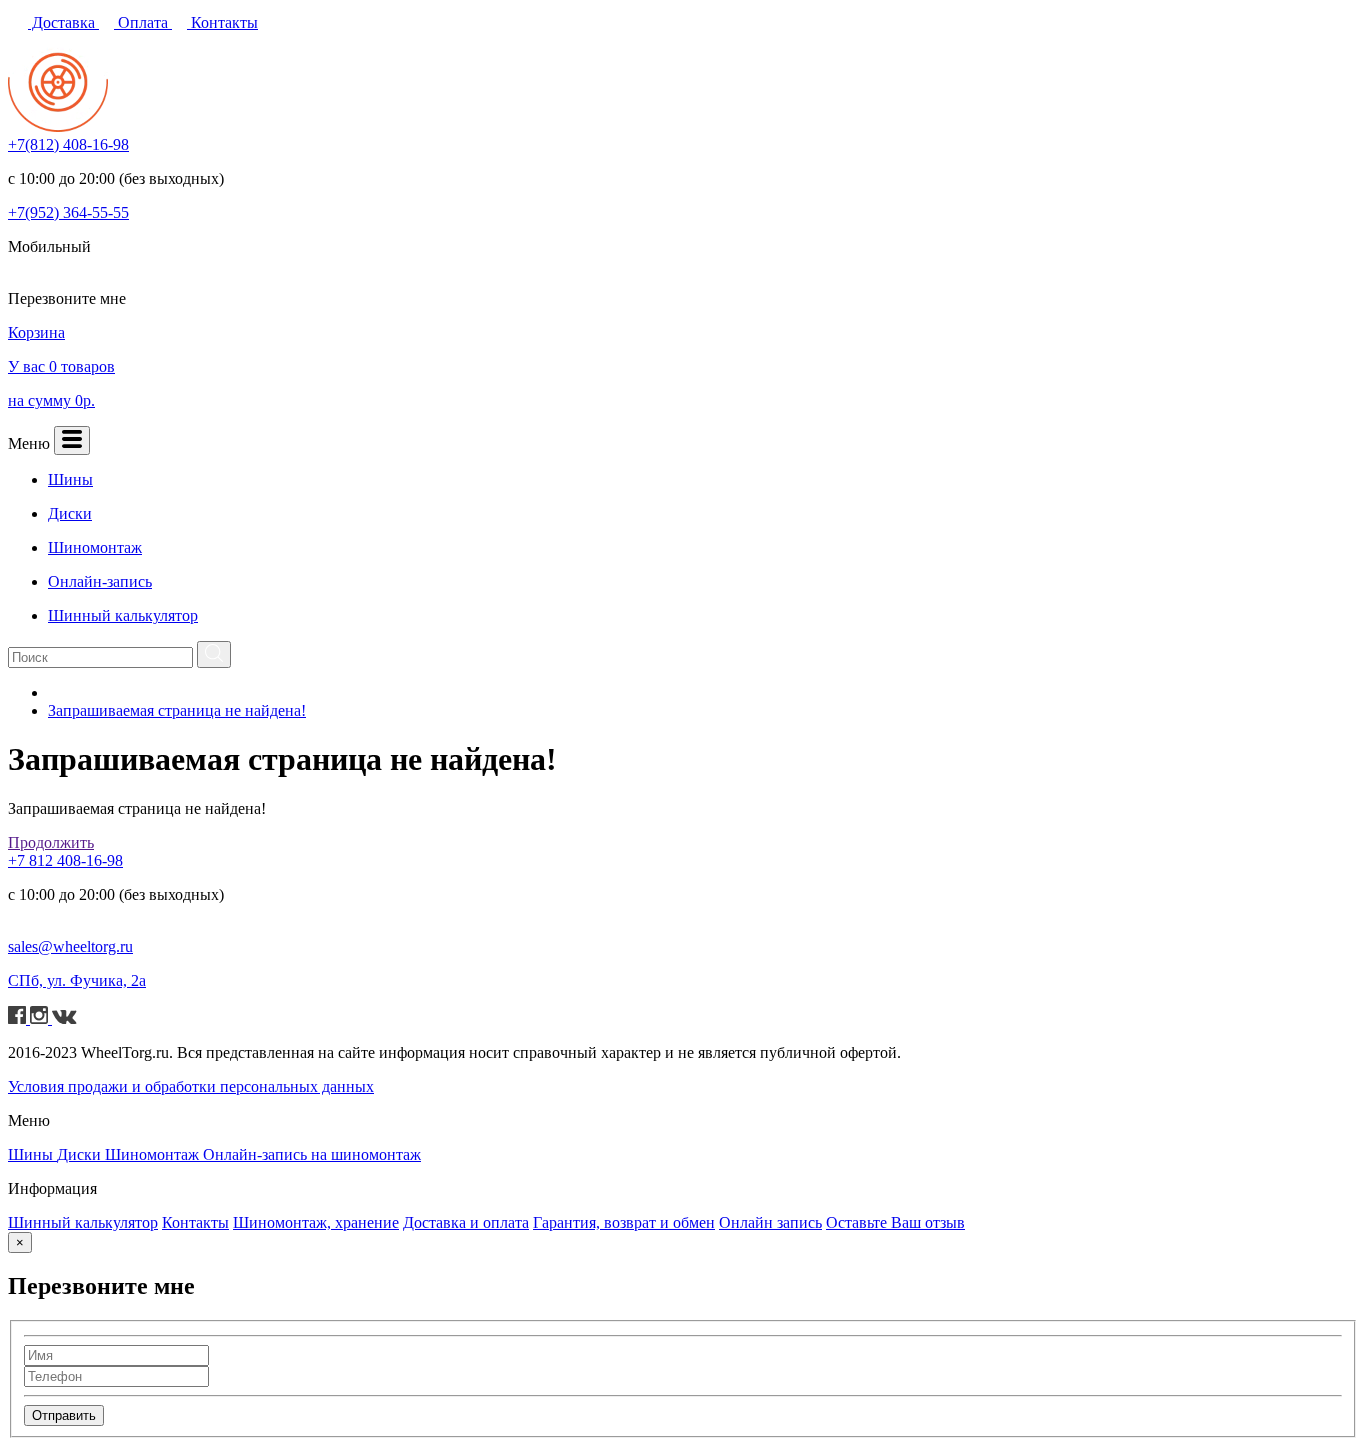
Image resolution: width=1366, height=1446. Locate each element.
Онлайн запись (770, 1222)
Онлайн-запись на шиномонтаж (312, 1154)
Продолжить (51, 842)
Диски (81, 1154)
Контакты (222, 22)
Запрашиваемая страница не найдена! (177, 710)
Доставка (63, 22)
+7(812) (68, 144)
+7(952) (68, 212)
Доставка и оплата (466, 1222)
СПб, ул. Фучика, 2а (77, 980)
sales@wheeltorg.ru (70, 946)
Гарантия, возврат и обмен (624, 1222)
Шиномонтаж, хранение (316, 1222)
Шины (32, 1154)
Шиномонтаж (154, 1154)
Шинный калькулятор (83, 1222)
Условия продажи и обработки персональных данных (191, 1086)
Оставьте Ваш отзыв (895, 1222)
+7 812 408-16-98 (65, 860)
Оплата (143, 22)
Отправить (64, 1415)
